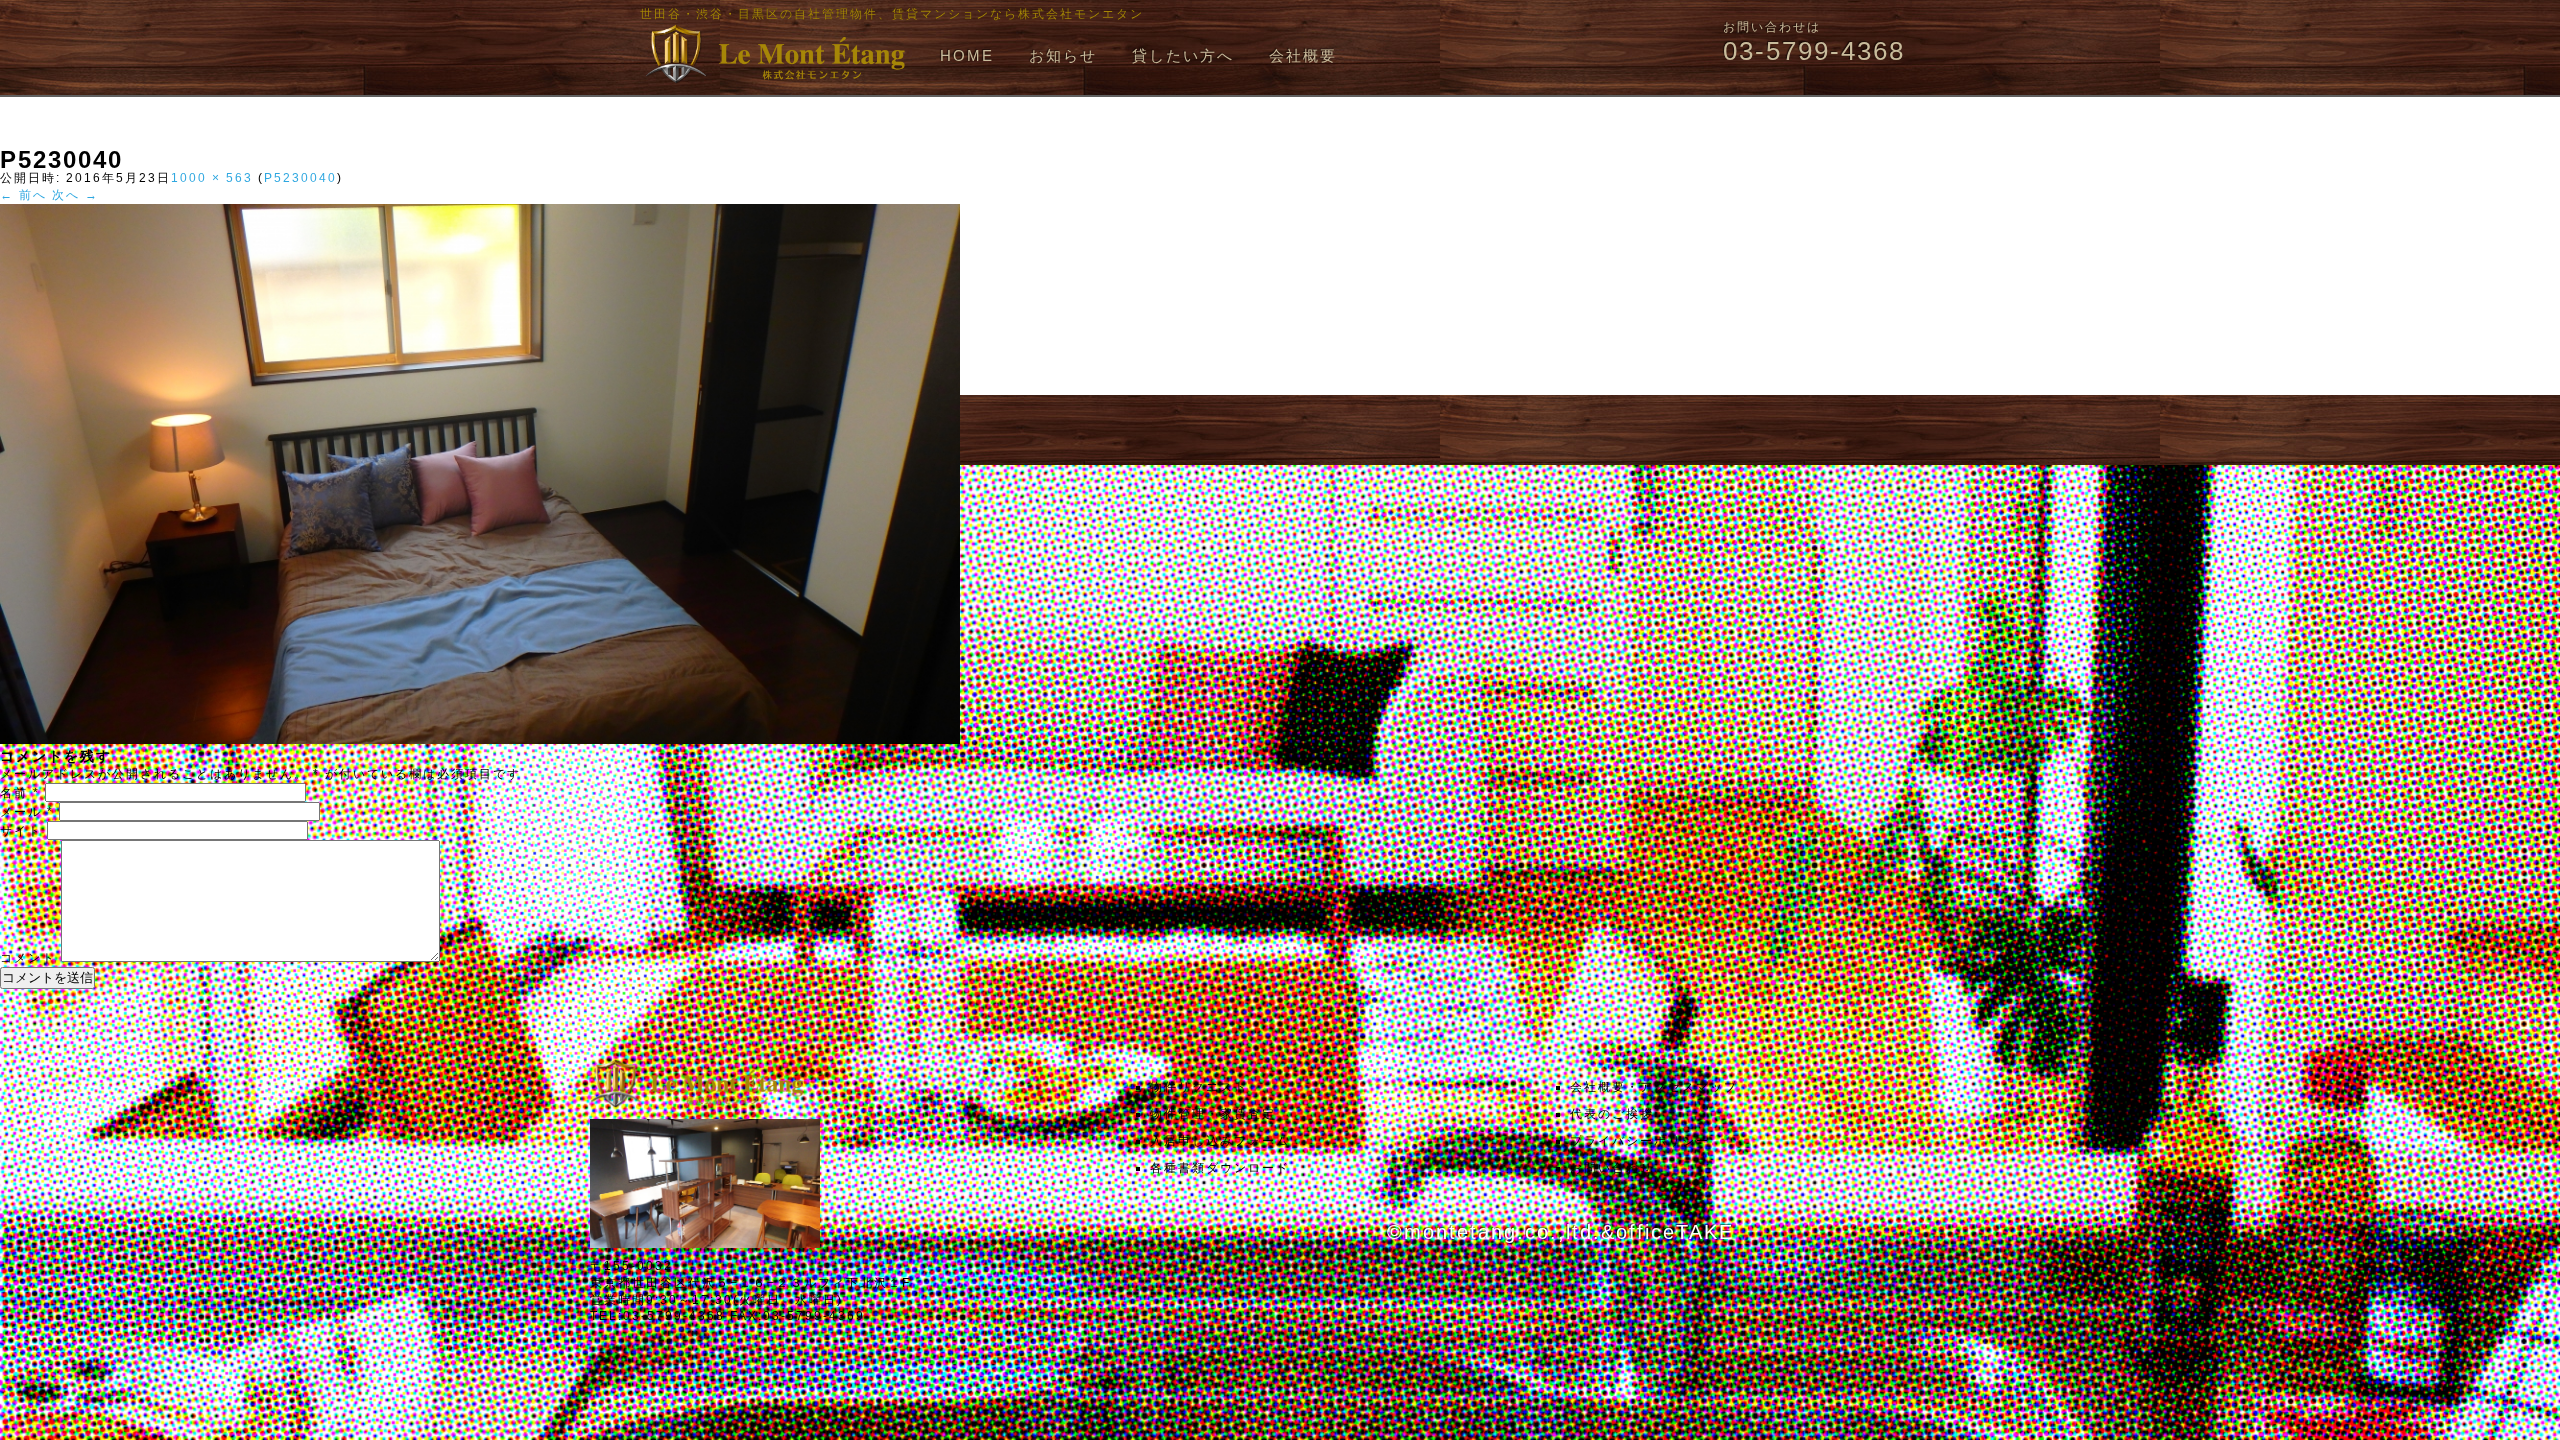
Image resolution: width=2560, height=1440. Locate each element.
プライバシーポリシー (1640, 1141)
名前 (20, 793)
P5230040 (300, 178)
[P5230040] (480, 740)
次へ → (75, 195)
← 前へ (23, 195)
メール (27, 812)
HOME (967, 55)
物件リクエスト (1199, 1087)
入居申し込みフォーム (1220, 1141)
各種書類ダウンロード (1220, 1168)
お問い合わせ (1612, 1168)
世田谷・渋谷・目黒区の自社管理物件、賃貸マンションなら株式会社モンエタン (892, 14)
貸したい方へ (1183, 55)
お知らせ (1063, 55)
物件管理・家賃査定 (1213, 1114)
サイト (21, 831)
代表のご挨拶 (1612, 1114)
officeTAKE (1675, 1232)
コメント (28, 958)
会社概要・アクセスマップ (1654, 1087)
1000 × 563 (212, 178)
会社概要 (1303, 55)
